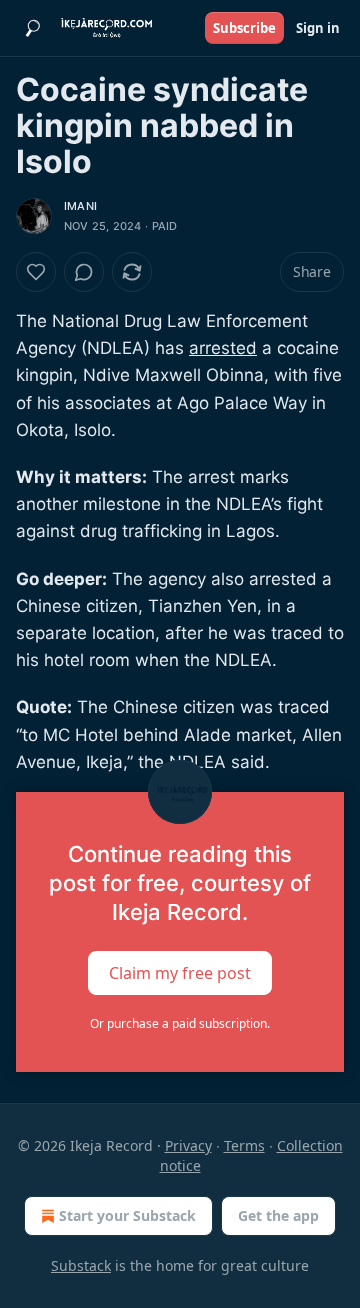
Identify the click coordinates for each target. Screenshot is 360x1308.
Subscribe (244, 28)
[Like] (36, 272)
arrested (223, 348)
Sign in (318, 28)
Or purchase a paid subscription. (180, 1023)
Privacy (188, 1145)
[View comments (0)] (84, 272)
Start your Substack (127, 1215)
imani (80, 206)
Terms (244, 1145)
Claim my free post (180, 973)
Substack (81, 1265)
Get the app (278, 1215)
